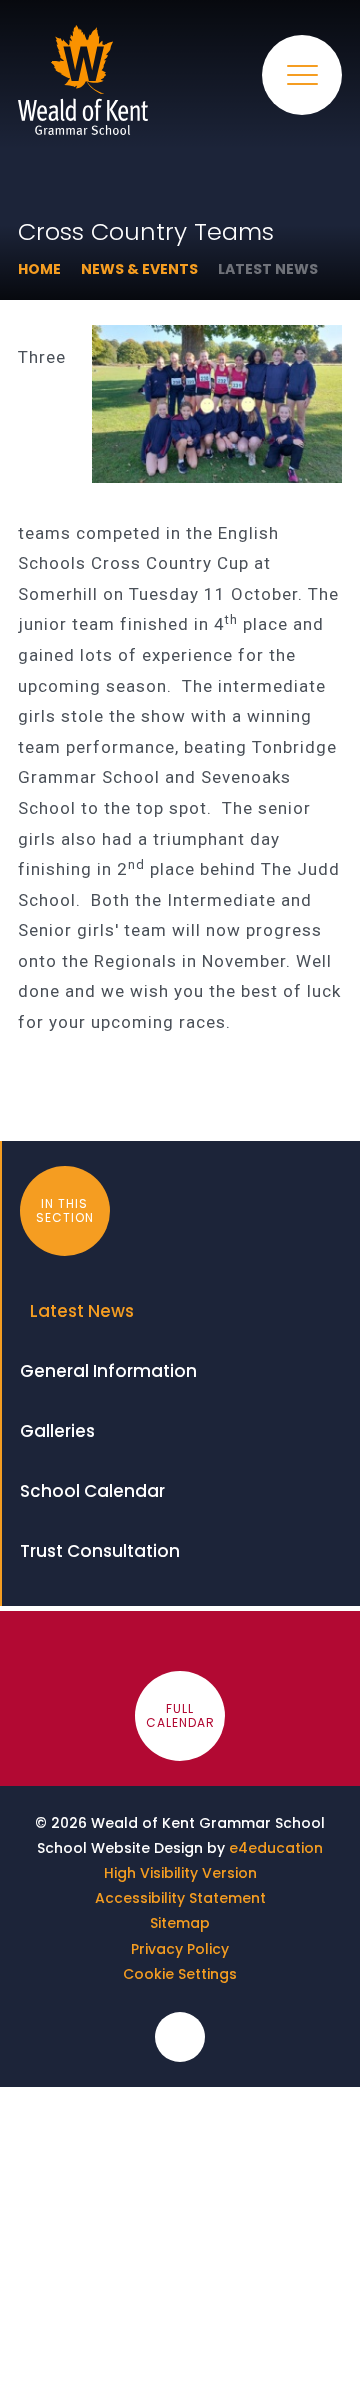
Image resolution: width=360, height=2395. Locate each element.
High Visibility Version (180, 1873)
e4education (276, 1848)
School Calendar (92, 1491)
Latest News (268, 269)
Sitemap (180, 1923)
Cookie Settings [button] (180, 1974)
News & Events (139, 269)
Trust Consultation (100, 1551)
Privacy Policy (180, 1949)
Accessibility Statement (180, 1898)
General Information (108, 1371)
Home (39, 269)
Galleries (57, 1431)
